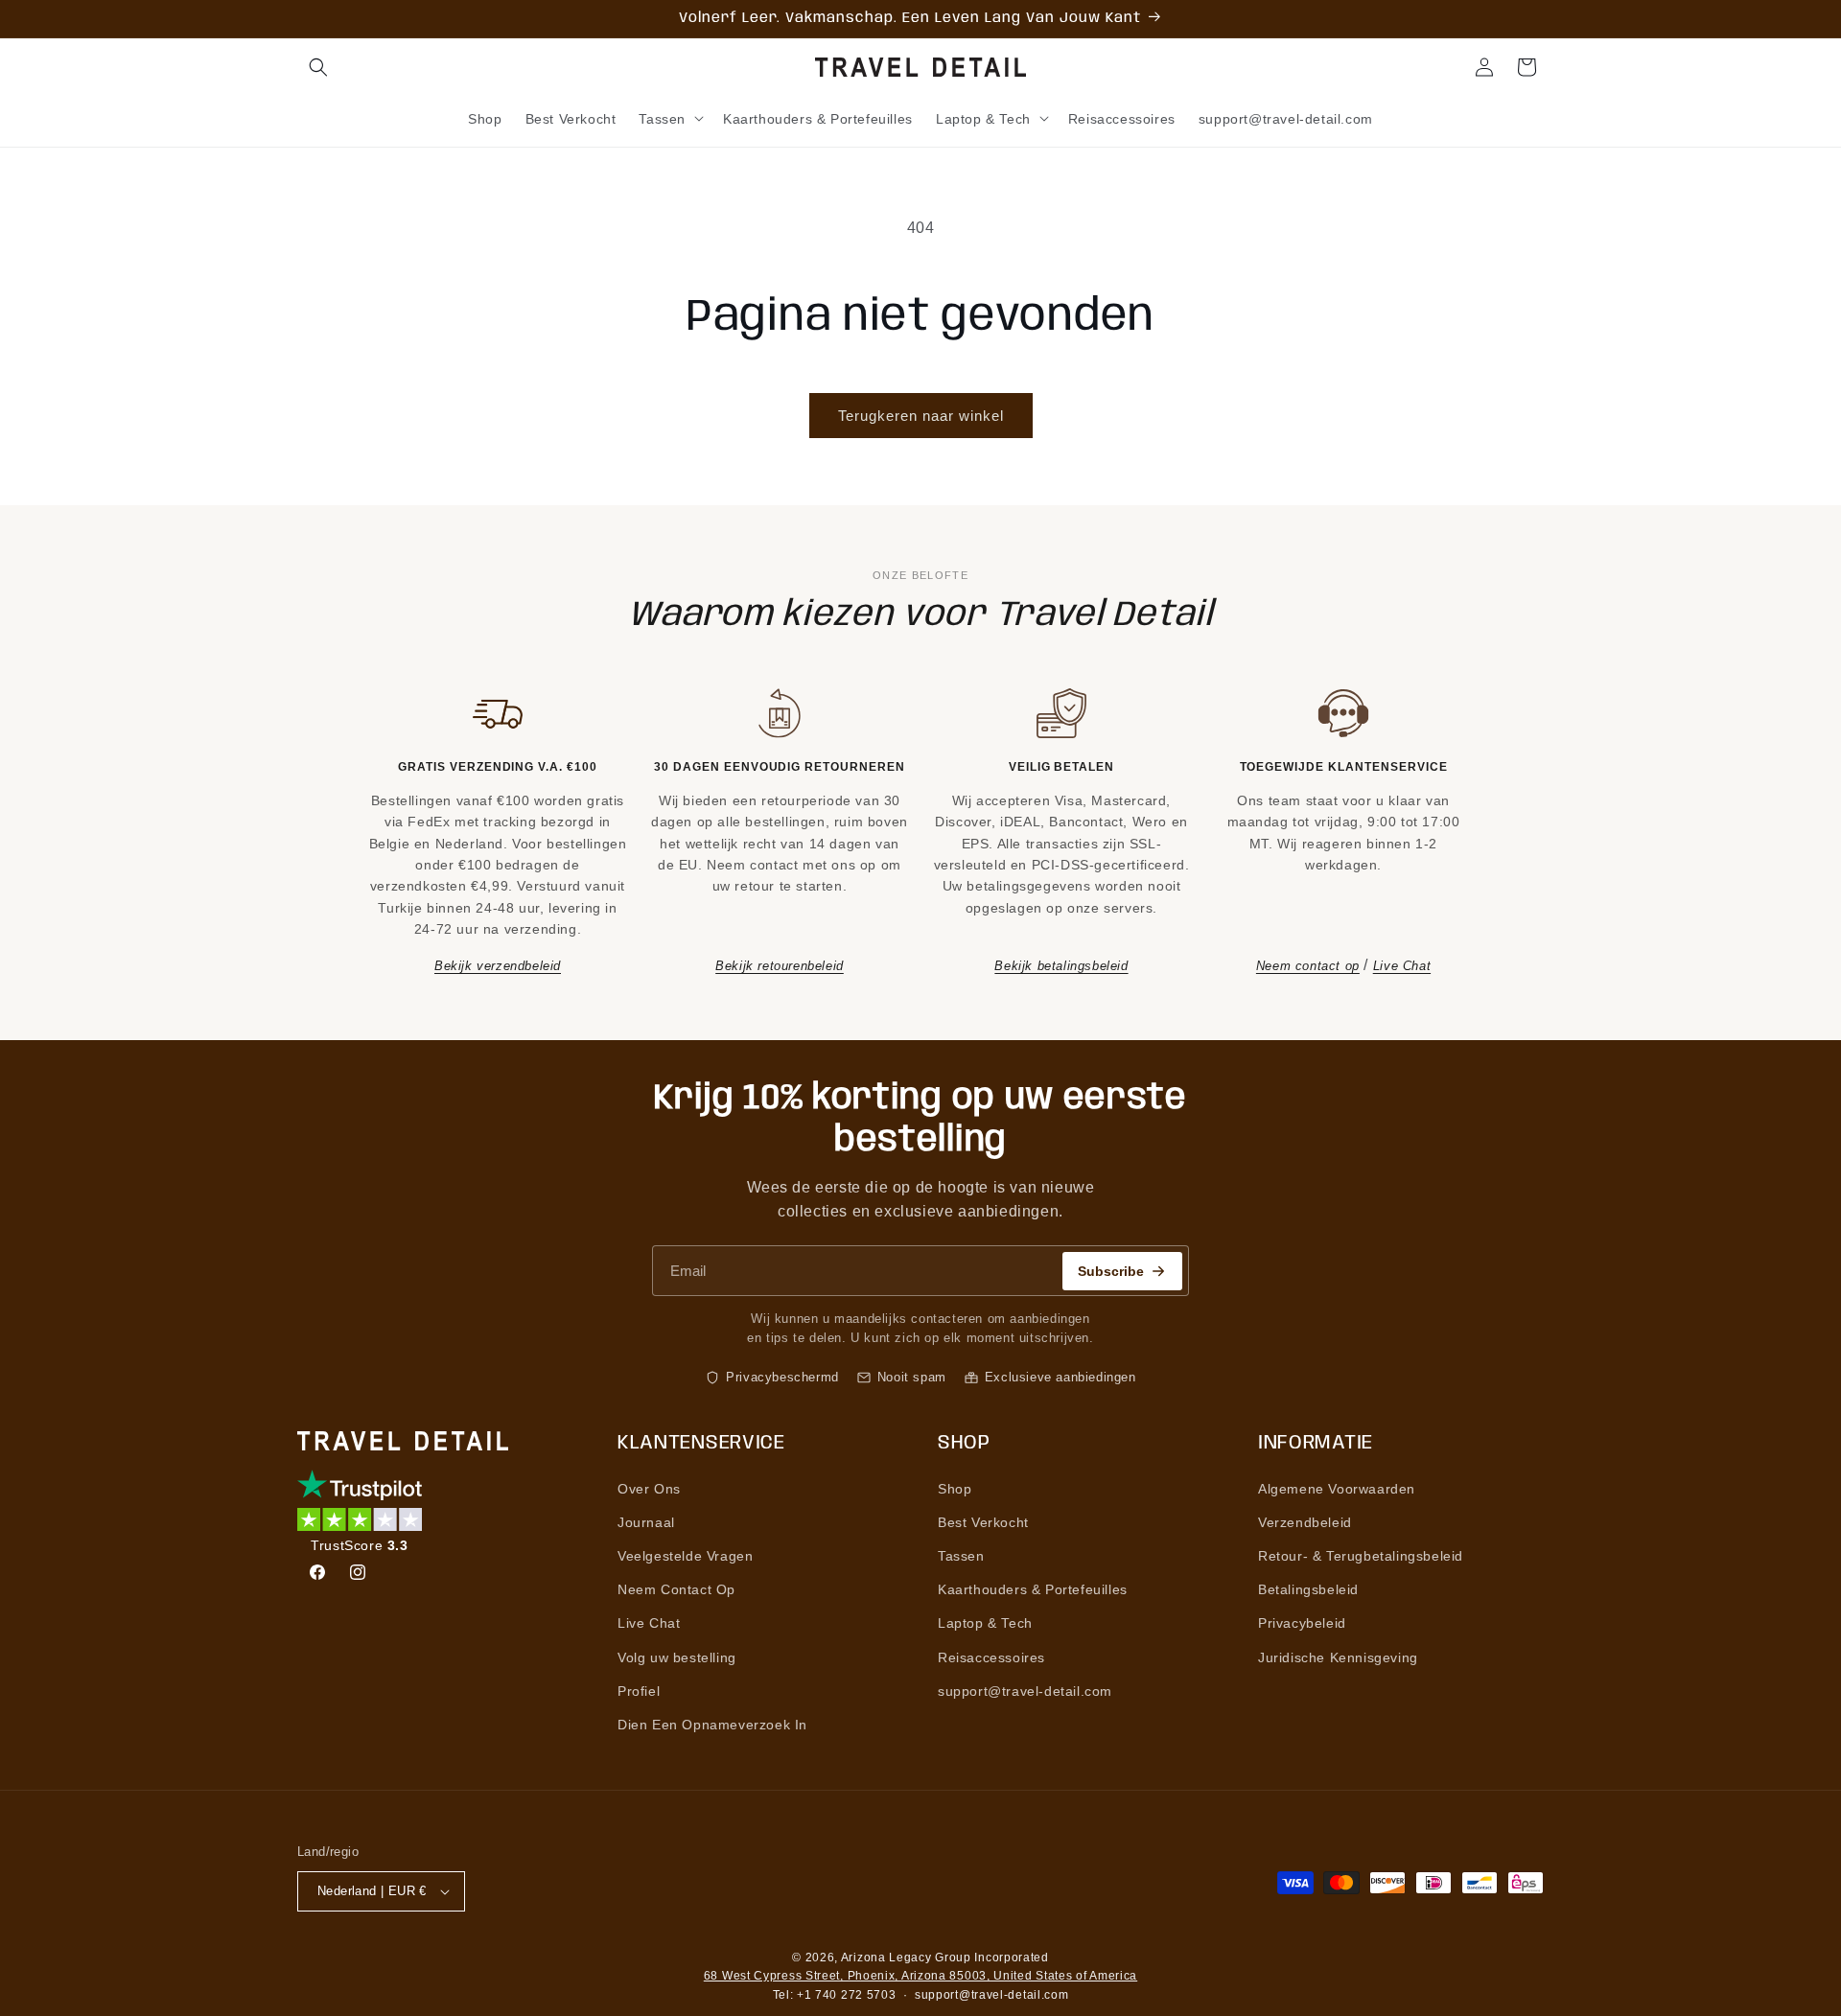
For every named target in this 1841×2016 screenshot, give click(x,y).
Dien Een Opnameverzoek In (712, 1725)
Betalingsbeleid (1308, 1589)
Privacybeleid (1302, 1623)
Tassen (961, 1556)
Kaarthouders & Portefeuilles (1033, 1589)
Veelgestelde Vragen (685, 1556)
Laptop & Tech (985, 1623)
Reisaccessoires (991, 1657)
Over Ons (649, 1489)
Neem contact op (1308, 966)
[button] (318, 67)
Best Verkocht (983, 1522)
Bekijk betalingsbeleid (1061, 966)
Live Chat (1402, 966)
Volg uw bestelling (677, 1657)
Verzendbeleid (1305, 1522)
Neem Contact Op (676, 1589)
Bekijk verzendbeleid (498, 966)
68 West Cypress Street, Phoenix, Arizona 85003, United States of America (920, 1976)
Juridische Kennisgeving (1338, 1657)
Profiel (639, 1691)
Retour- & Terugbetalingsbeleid (1361, 1556)
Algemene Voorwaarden (1337, 1489)
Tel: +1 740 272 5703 (835, 1995)
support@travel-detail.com (1025, 1691)
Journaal (646, 1522)
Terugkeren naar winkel (921, 416)
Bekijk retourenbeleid (780, 966)
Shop (955, 1489)
